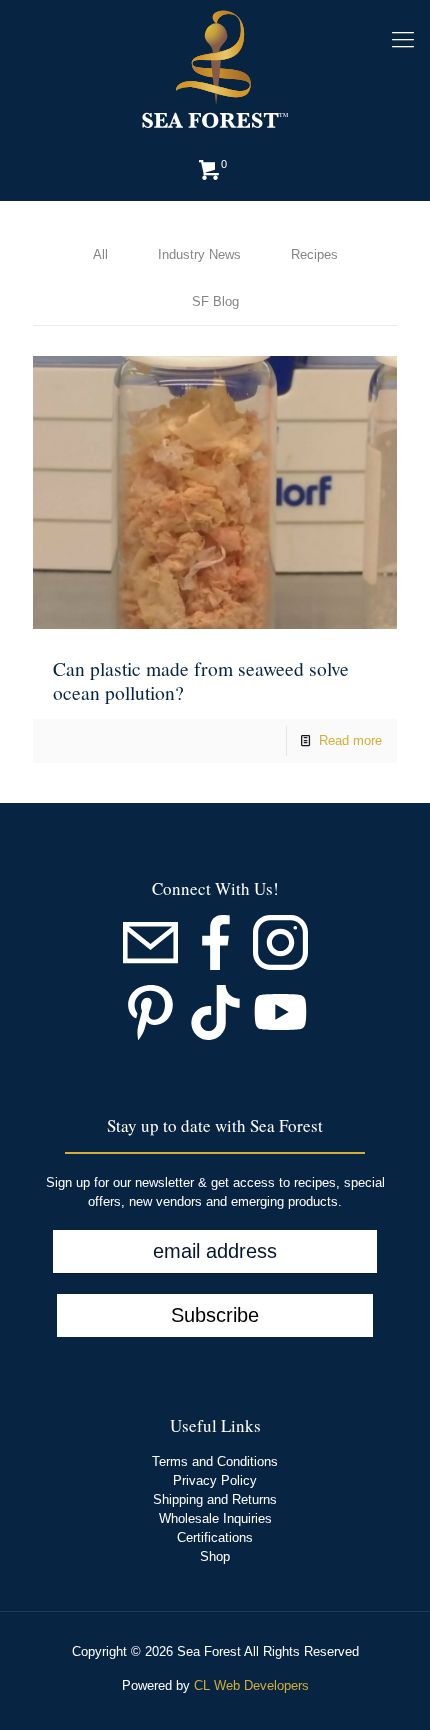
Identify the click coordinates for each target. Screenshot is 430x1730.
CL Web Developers (251, 1685)
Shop (215, 1556)
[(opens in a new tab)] (215, 492)
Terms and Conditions (215, 1461)
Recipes (314, 254)
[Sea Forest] (215, 70)
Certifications (215, 1537)
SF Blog (215, 301)
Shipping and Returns (215, 1499)
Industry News (199, 254)
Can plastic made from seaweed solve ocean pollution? (201, 679)
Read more (350, 740)
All (100, 254)
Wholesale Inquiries (215, 1518)
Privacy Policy (215, 1480)
